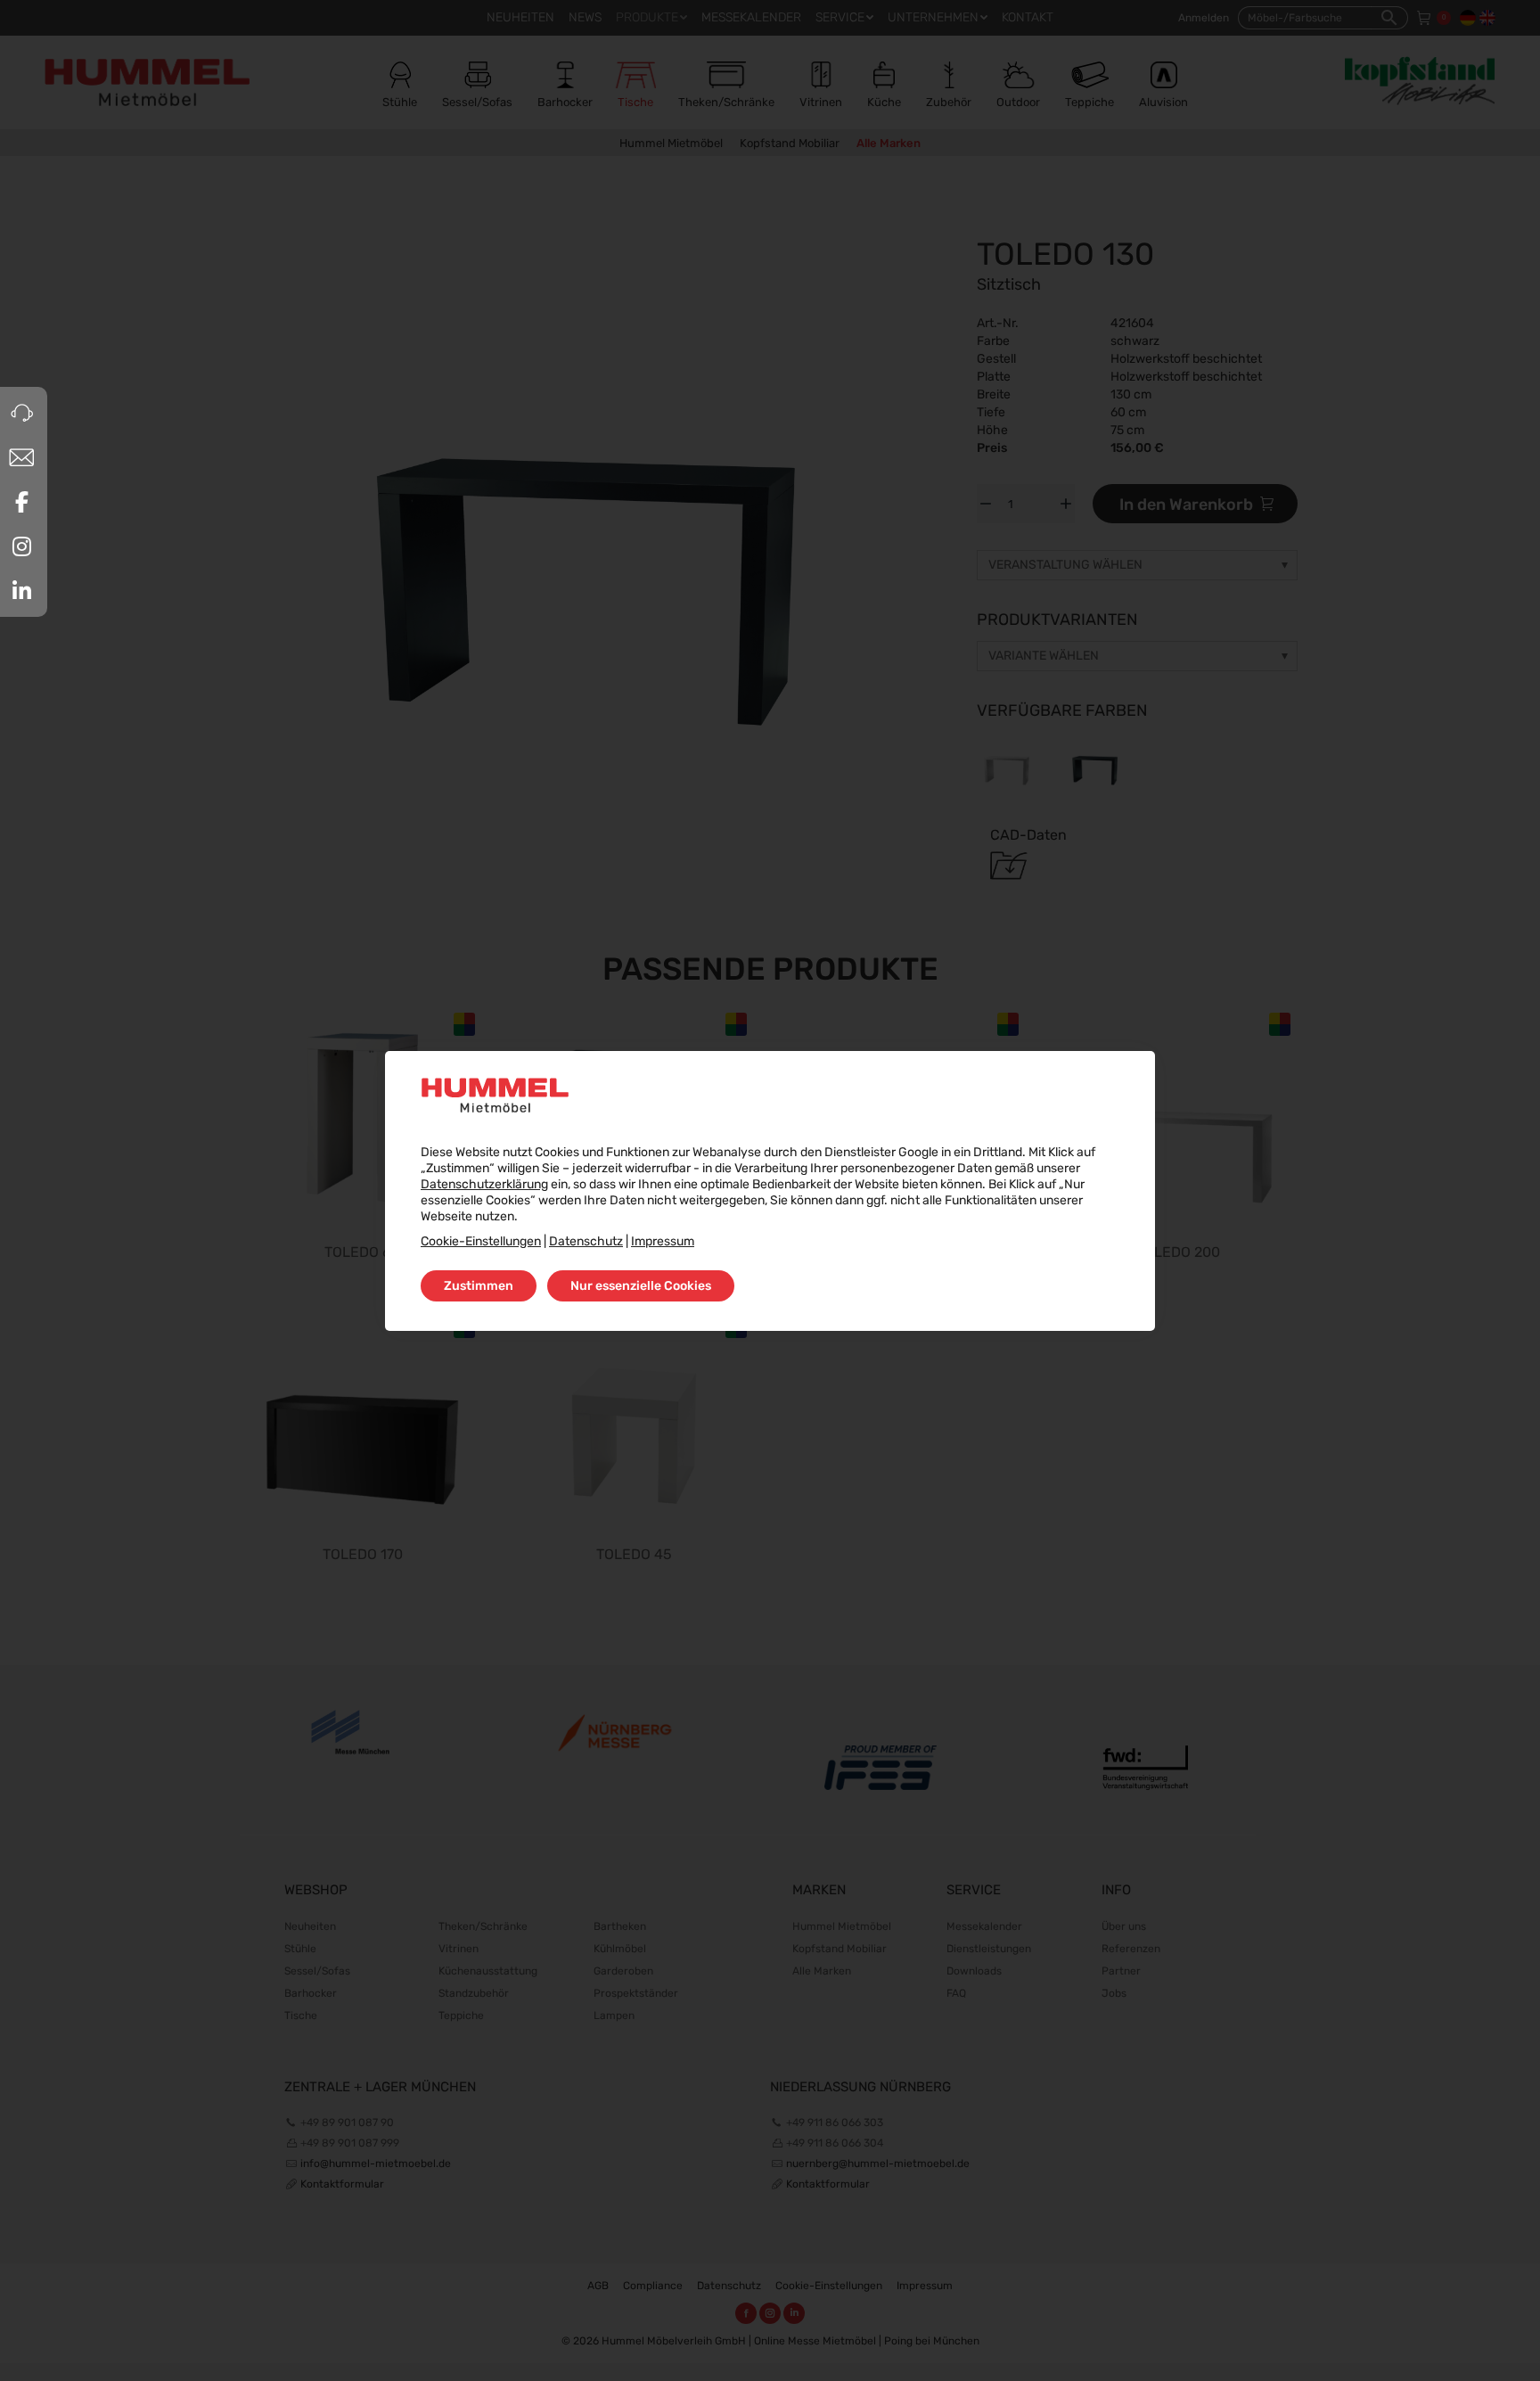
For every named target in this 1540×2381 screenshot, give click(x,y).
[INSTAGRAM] (21, 546)
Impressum (663, 1241)
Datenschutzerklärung (484, 1184)
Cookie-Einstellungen (481, 1241)
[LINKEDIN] (21, 591)
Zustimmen (479, 1286)
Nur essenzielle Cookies (641, 1286)
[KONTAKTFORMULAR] (21, 457)
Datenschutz (586, 1241)
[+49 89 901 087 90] (21, 413)
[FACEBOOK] (21, 502)
